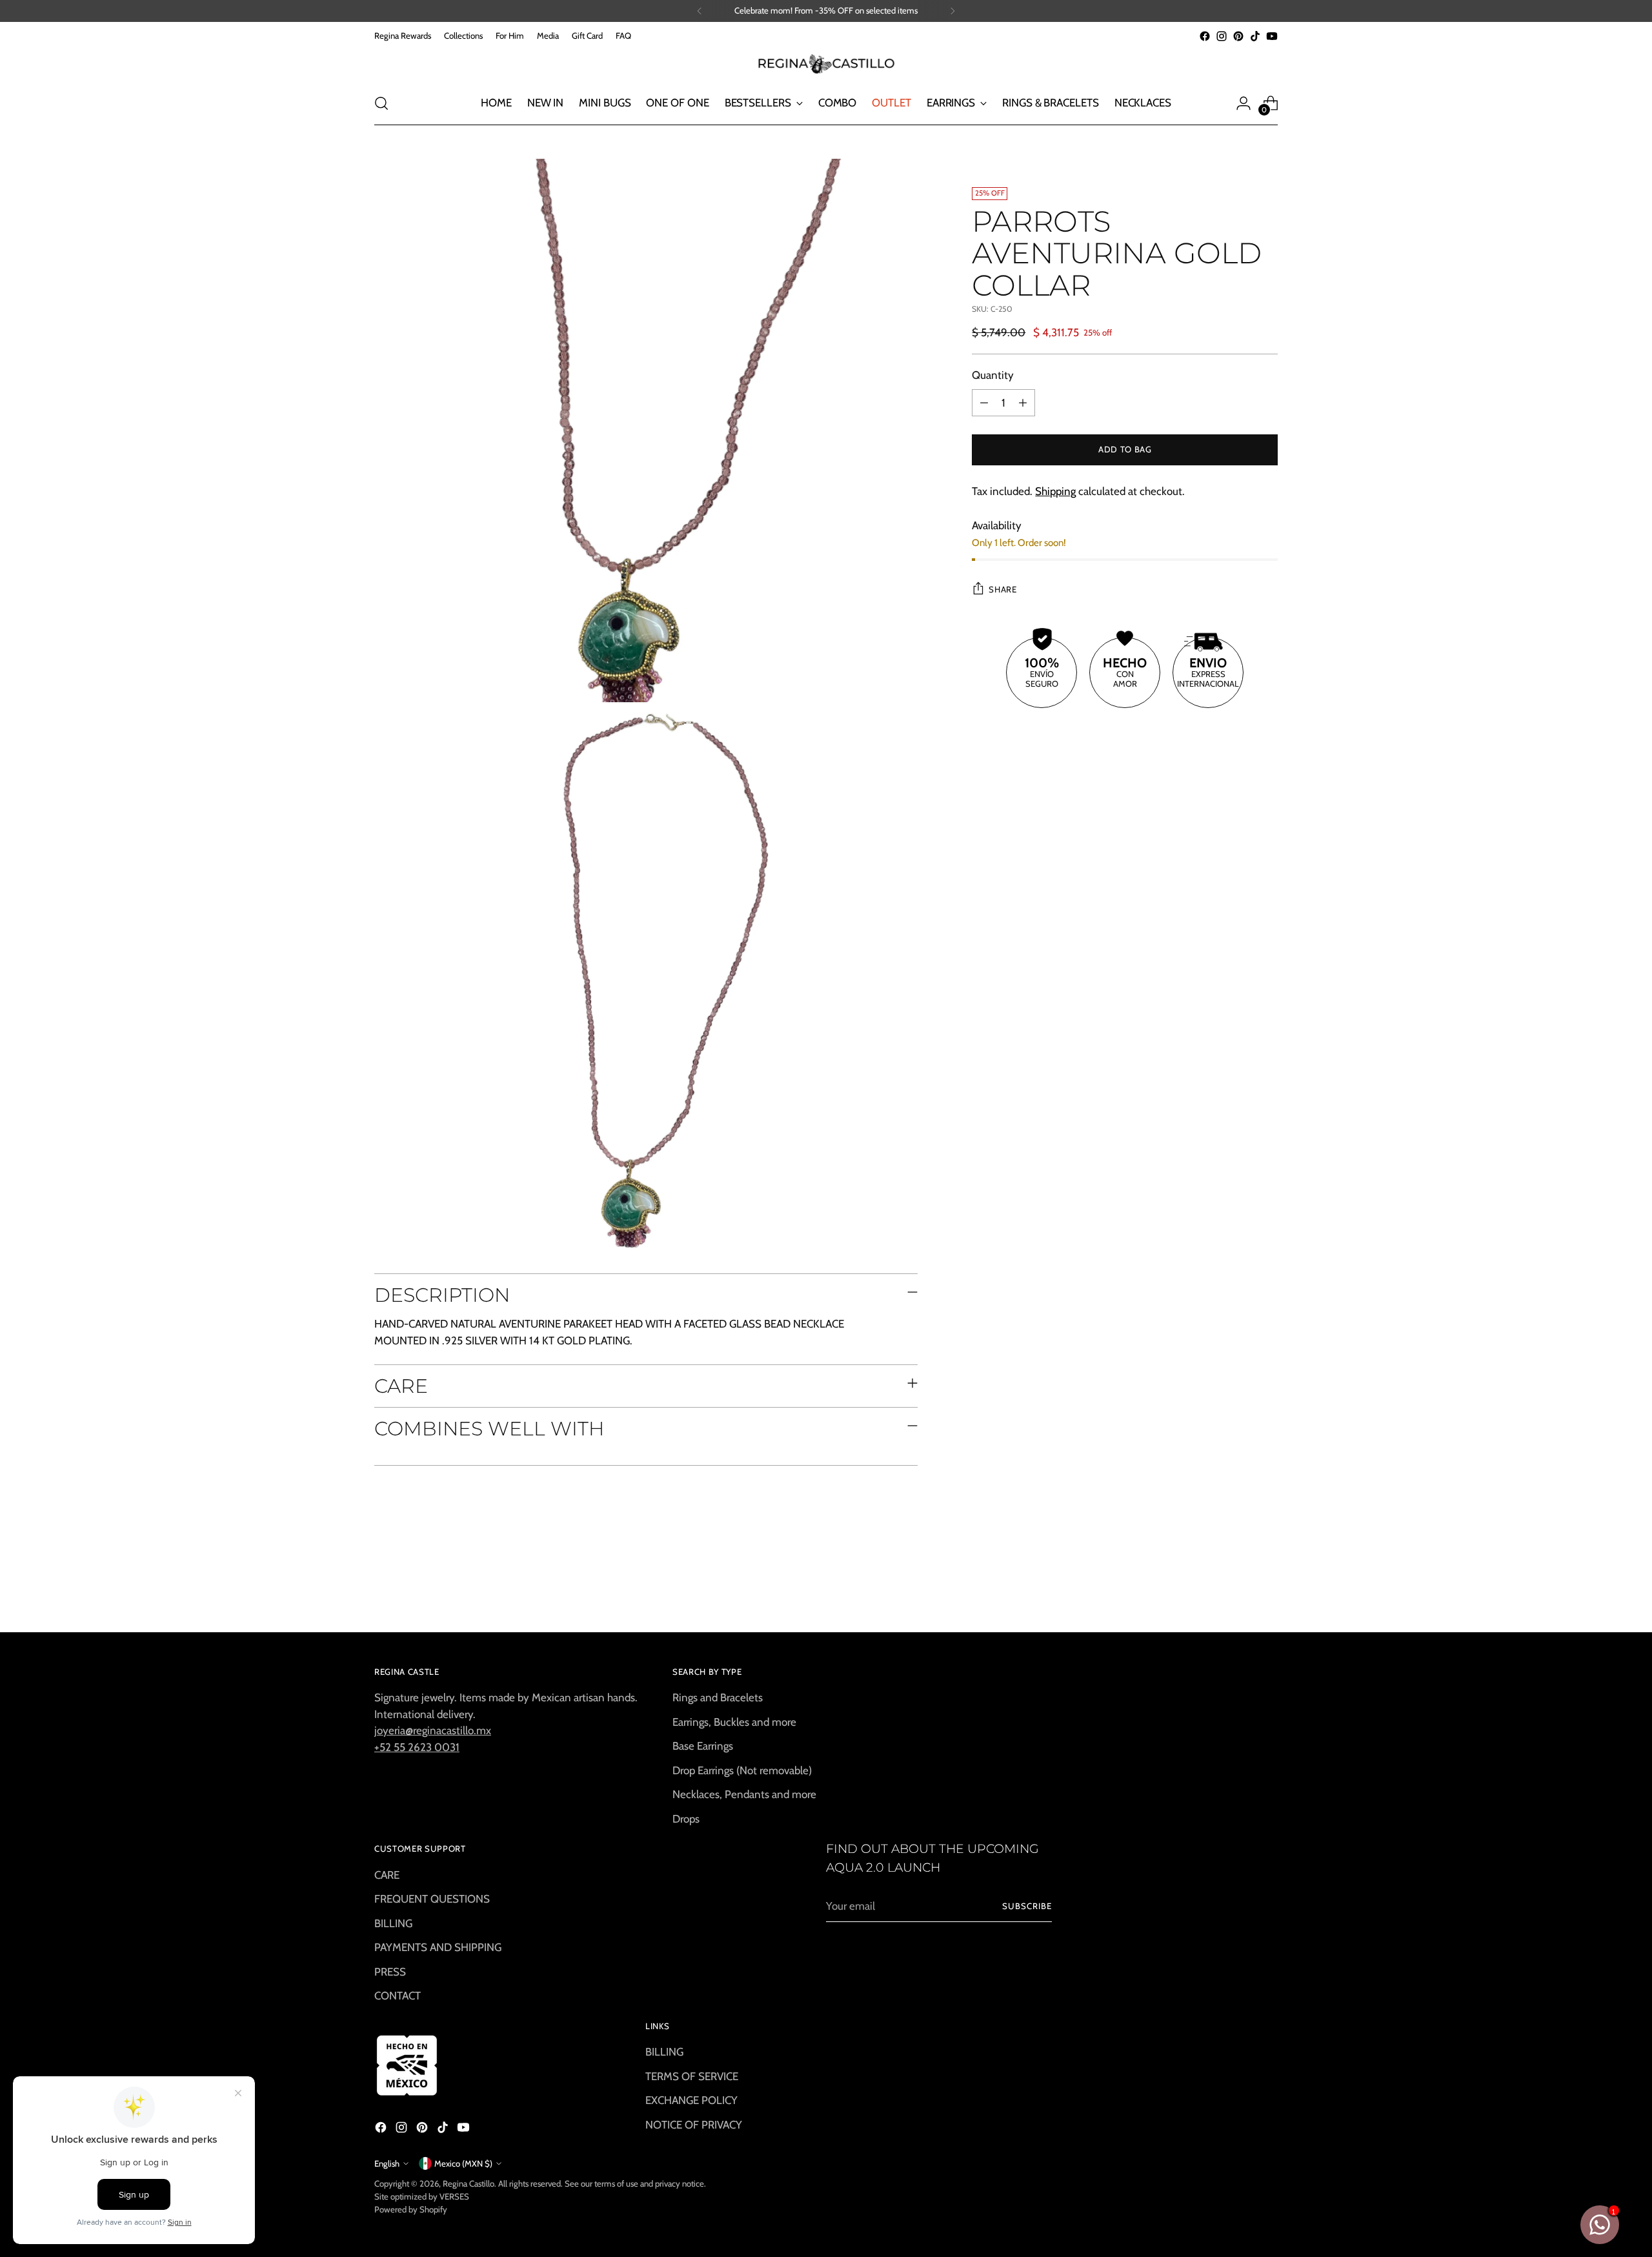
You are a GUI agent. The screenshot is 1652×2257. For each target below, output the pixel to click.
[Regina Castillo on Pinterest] (1238, 36)
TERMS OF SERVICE (692, 2076)
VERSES (454, 2196)
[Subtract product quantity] (984, 403)
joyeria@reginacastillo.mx (433, 1730)
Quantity (993, 375)
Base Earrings (703, 1746)
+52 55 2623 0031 (417, 1747)
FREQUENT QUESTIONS (432, 1899)
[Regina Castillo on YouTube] (1272, 36)
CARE (387, 1875)
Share (1002, 589)
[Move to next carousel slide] (1267, 1588)
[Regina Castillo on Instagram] (1222, 36)
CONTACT (398, 1996)
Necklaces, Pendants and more (744, 1794)
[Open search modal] (381, 103)
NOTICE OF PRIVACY (694, 2125)
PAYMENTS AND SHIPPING (438, 1947)
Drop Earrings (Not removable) (742, 1770)
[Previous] (700, 11)
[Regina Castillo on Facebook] (1205, 36)
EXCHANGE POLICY (691, 2100)
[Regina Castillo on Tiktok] (1255, 36)
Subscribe (1027, 1906)
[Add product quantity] (1023, 403)
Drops (686, 1819)
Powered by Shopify (411, 2209)
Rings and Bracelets (718, 1697)
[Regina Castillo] (826, 63)
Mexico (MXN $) (463, 2163)
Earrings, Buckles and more (734, 1722)
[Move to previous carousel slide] (1237, 1588)
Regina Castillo (468, 2183)
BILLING (393, 1923)
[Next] (952, 11)
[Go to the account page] (1244, 103)
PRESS (390, 1972)
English (387, 2163)
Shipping (1055, 491)
